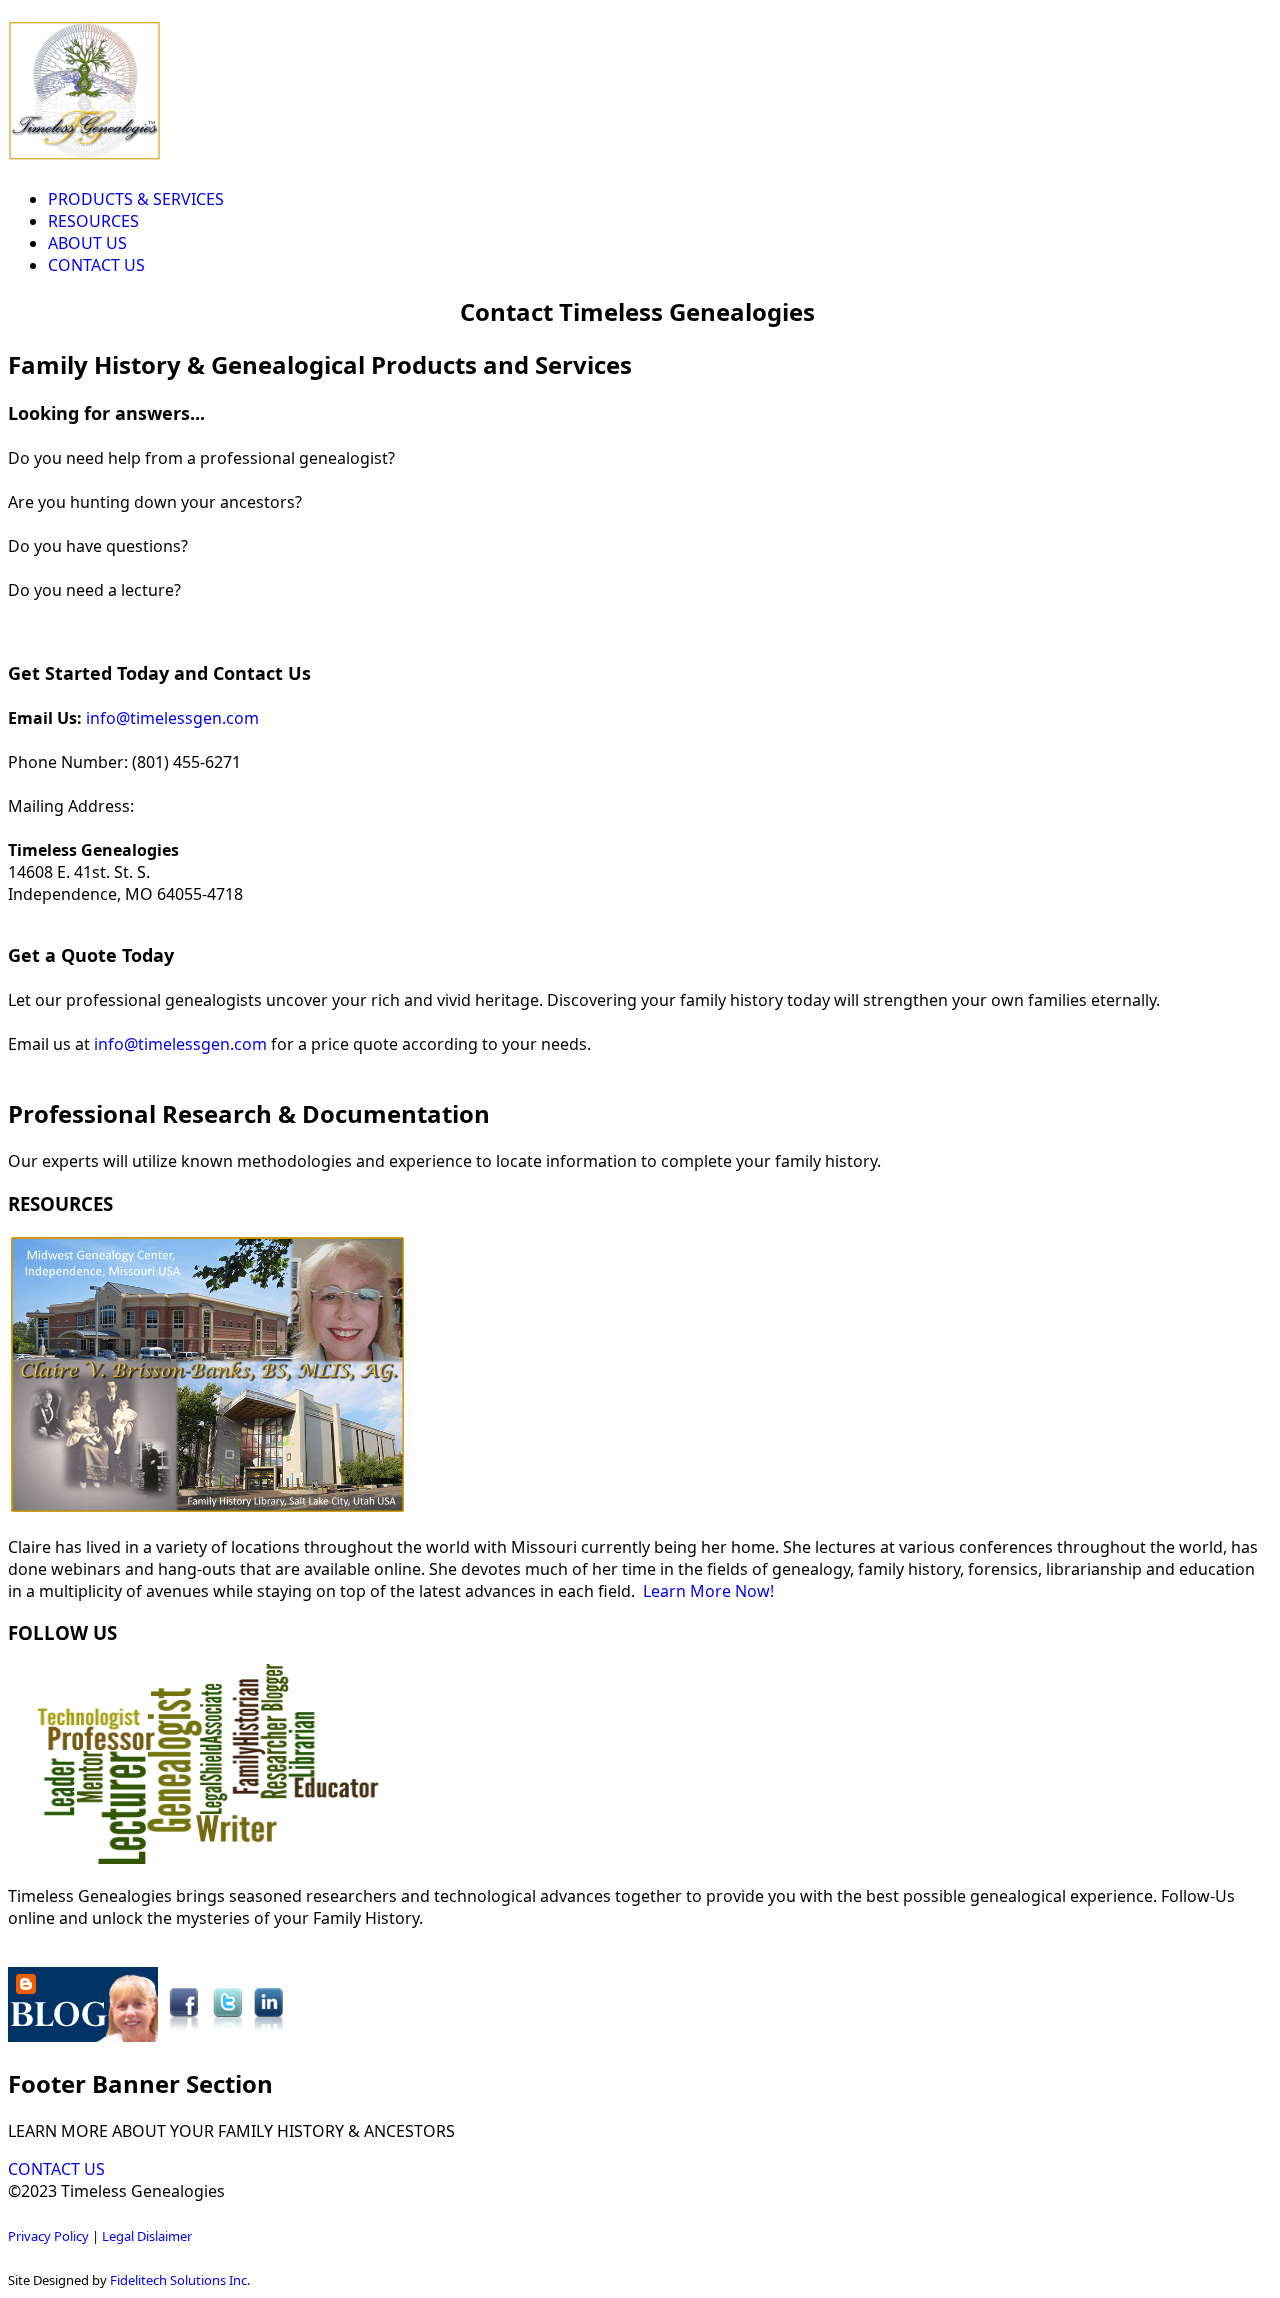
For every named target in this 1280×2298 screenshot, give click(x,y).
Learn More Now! (708, 1591)
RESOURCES (93, 221)
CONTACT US (96, 265)
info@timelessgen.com (172, 718)
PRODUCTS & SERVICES (136, 199)
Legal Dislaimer (147, 2236)
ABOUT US (87, 243)
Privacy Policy (48, 2236)
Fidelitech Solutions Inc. (180, 2280)
